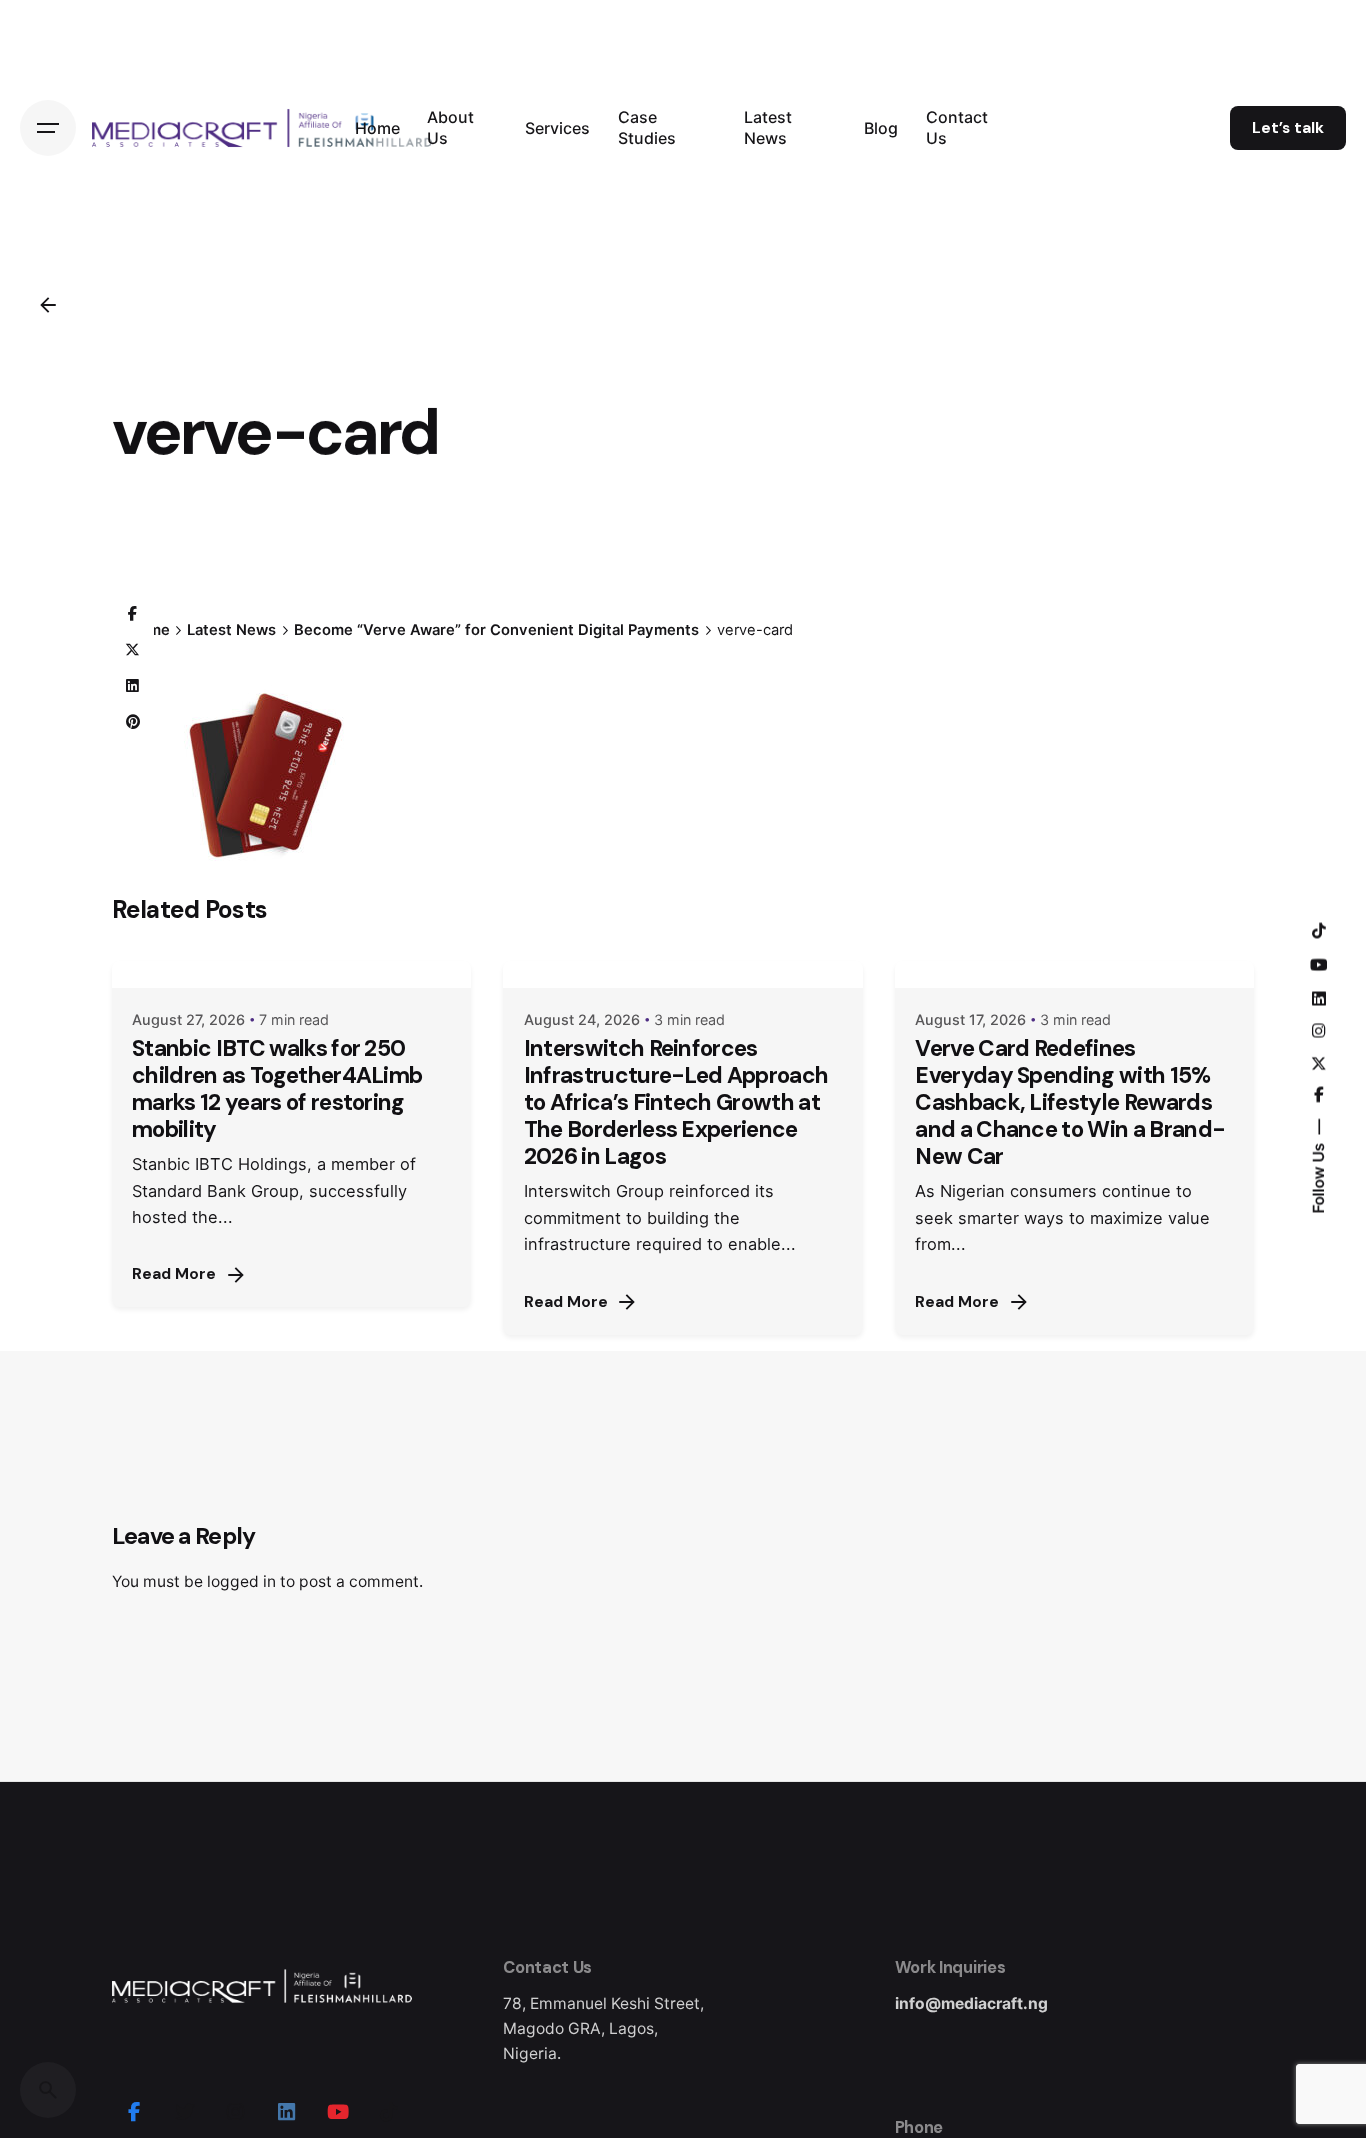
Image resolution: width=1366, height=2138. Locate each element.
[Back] (48, 305)
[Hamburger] (48, 128)
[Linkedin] (133, 686)
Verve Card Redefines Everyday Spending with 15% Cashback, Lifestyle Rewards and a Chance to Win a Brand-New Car (1070, 1103)
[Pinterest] (133, 722)
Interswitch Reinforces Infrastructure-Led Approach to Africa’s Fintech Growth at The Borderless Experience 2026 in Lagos (676, 1103)
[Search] (48, 2090)
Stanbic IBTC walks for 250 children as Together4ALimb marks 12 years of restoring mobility (277, 1089)
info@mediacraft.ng (971, 2003)
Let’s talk (1288, 128)
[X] (133, 650)
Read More (174, 1274)
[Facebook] (133, 614)
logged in (241, 1581)
